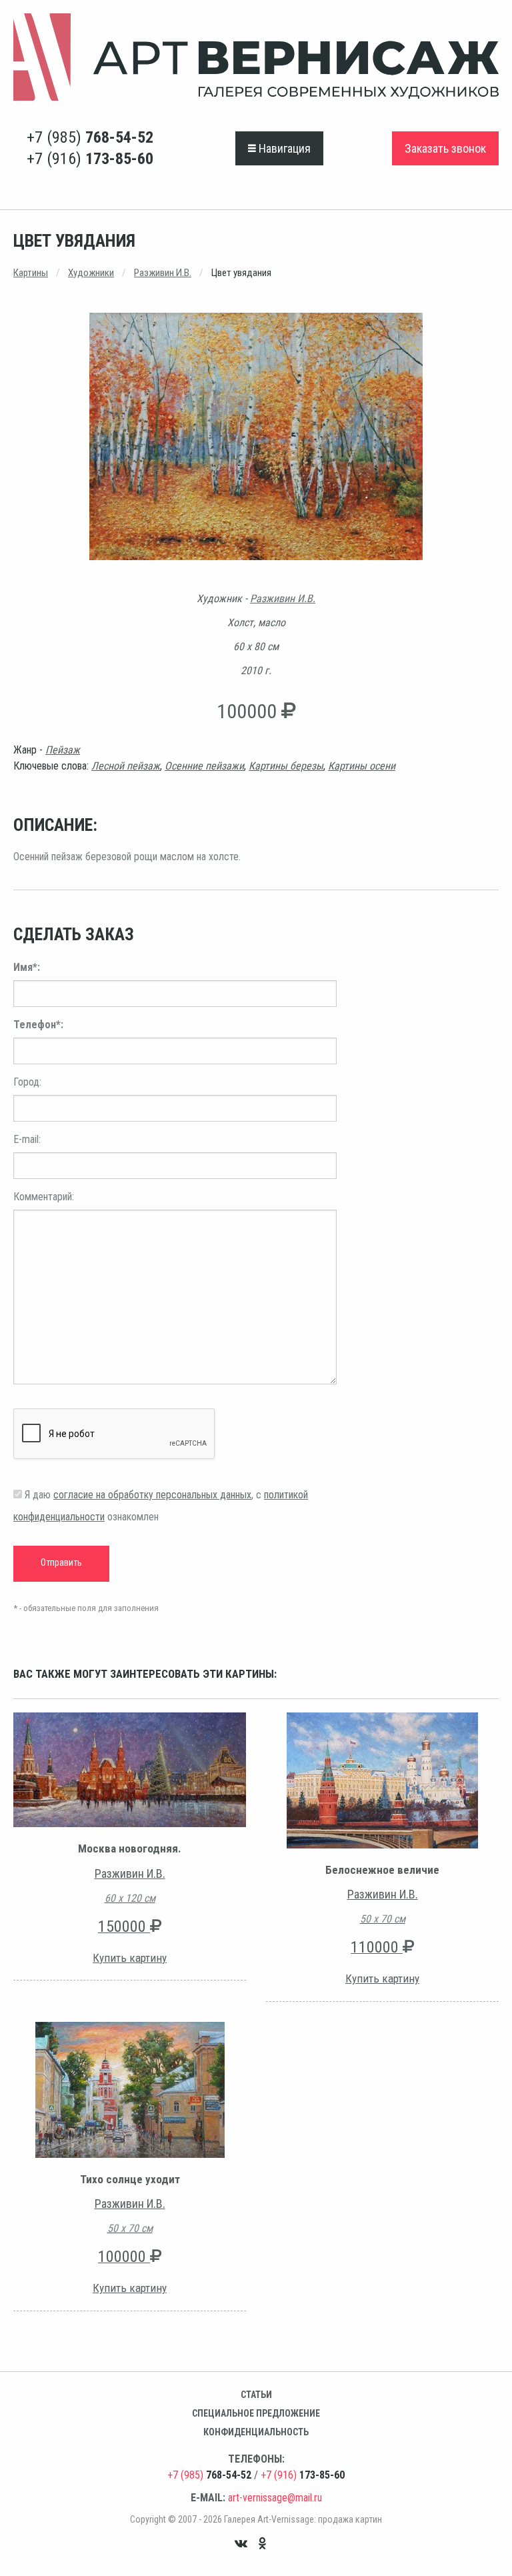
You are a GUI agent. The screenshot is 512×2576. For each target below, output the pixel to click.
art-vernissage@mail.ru (275, 2498)
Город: (27, 1082)
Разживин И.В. (163, 273)
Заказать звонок (445, 148)
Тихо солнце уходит (130, 2179)
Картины (31, 273)
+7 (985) (90, 137)
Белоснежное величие (382, 1870)
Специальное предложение (256, 2413)
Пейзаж (63, 750)
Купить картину (130, 1958)
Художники (91, 273)
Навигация (283, 148)
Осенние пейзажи (204, 766)
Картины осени (362, 766)
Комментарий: (44, 1197)
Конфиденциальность (256, 2432)
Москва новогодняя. (130, 1848)
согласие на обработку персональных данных (152, 1495)
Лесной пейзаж (126, 766)
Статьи (256, 2395)
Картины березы (286, 766)
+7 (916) (90, 159)
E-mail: (27, 1139)
